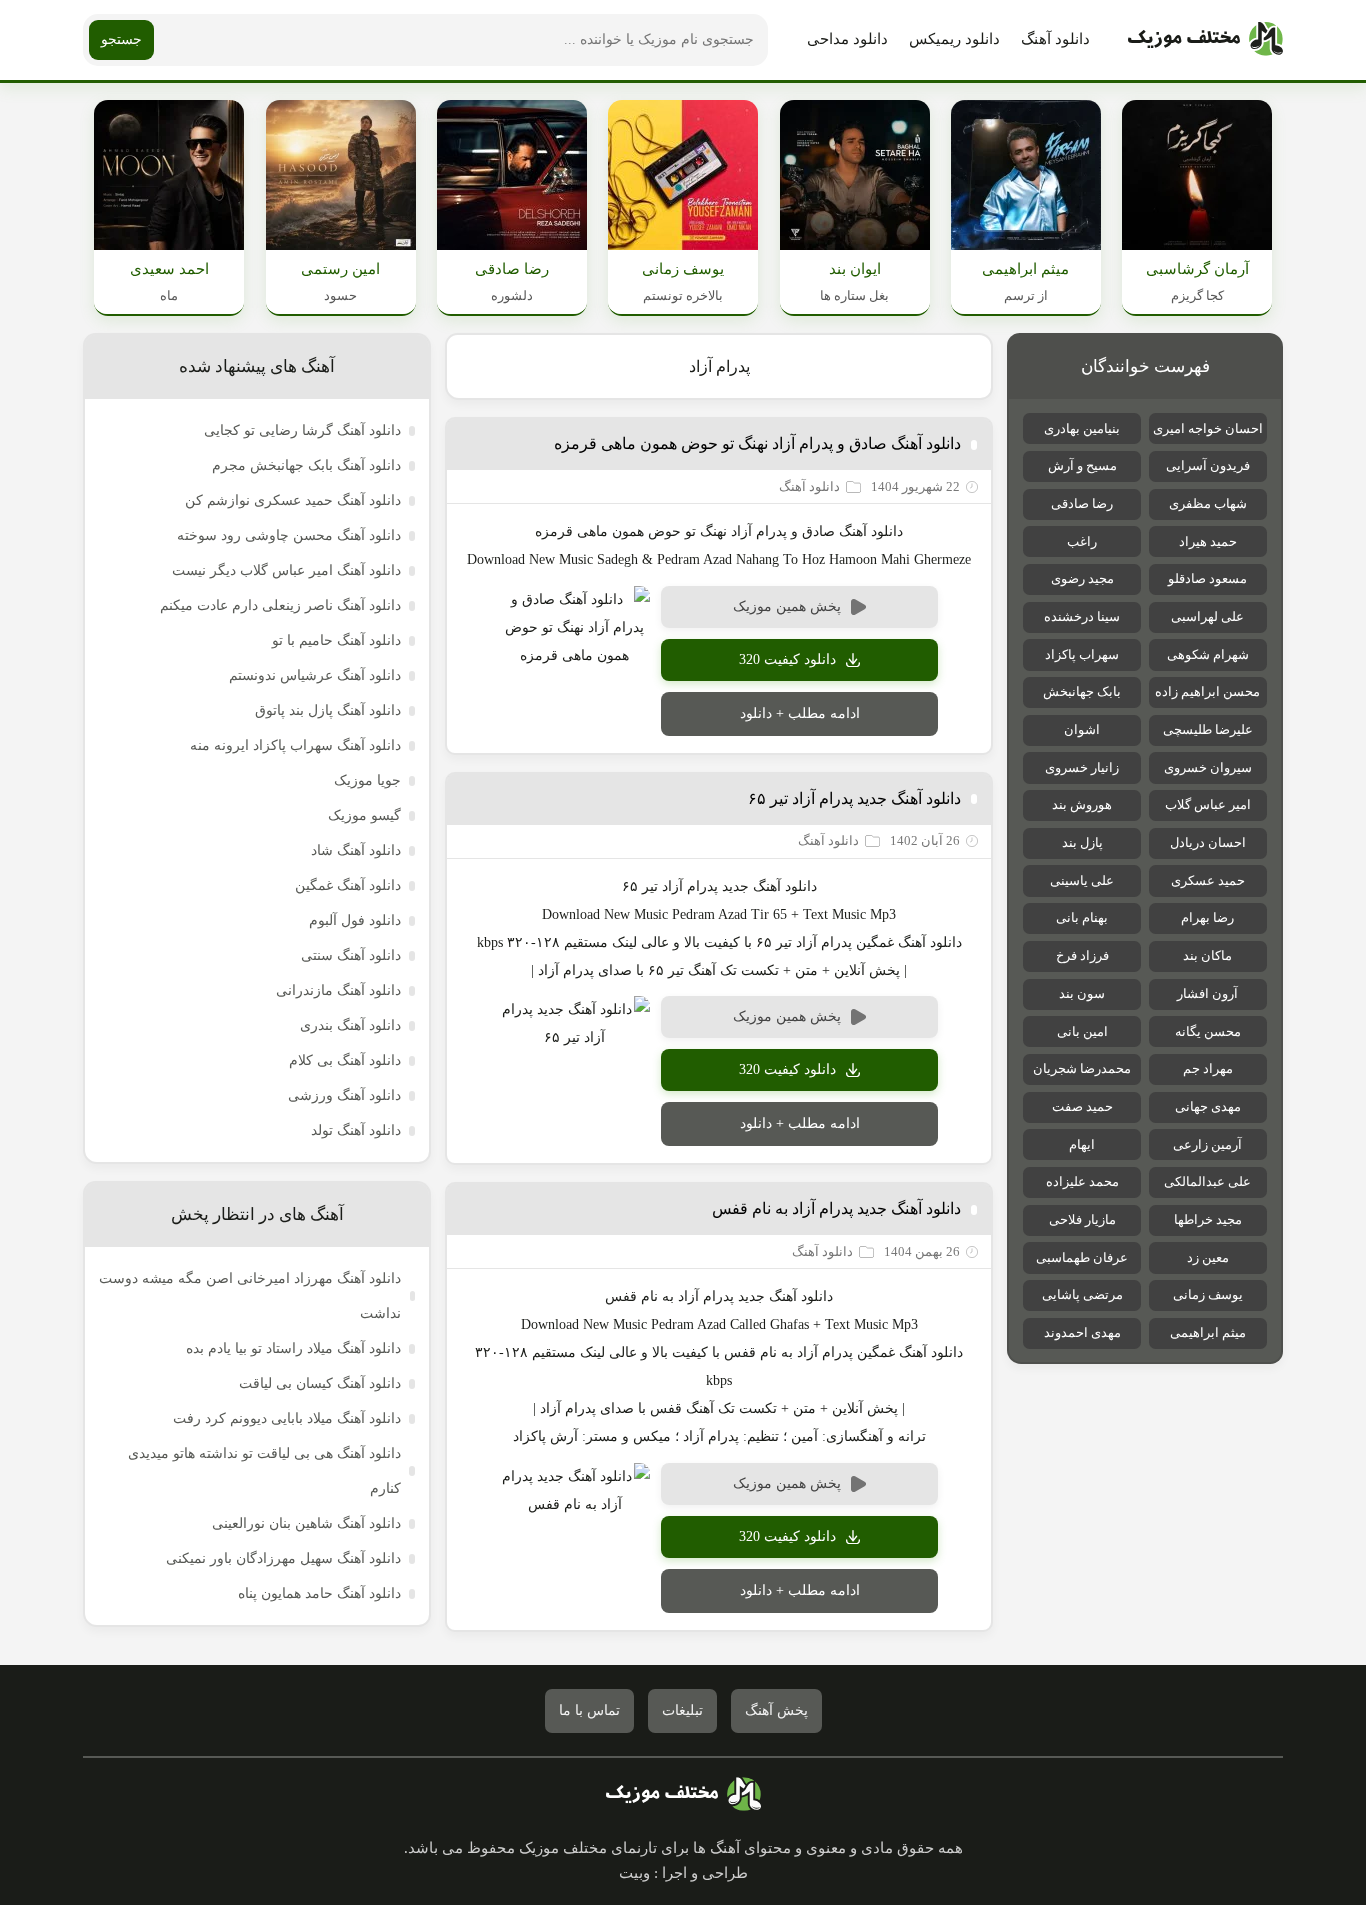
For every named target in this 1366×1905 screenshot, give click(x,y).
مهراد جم (1208, 1068)
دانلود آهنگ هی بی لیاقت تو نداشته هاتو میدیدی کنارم (264, 1471)
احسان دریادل (1208, 842)
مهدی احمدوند (1082, 1332)
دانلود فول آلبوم (355, 920)
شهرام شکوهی (1208, 654)
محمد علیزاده (1082, 1181)
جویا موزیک (367, 780)
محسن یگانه (1208, 1031)
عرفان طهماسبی (1082, 1257)
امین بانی (1082, 1031)
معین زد (1208, 1257)
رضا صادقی (1082, 503)
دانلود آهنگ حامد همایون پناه (319, 1593)
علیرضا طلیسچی (1208, 729)
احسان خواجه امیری (1208, 428)
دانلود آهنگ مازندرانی (338, 990)
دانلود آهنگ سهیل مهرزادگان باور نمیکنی (283, 1558)
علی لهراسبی (1207, 616)
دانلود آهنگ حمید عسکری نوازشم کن (293, 500)
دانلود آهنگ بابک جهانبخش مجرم (306, 465)
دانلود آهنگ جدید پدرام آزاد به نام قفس (836, 1208)
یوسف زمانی (1208, 1294)
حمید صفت (1082, 1106)
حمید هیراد (1208, 541)
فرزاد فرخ (1082, 955)
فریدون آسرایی (1208, 465)
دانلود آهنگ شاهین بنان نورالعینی (306, 1523)
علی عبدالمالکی (1207, 1181)
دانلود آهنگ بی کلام (345, 1060)
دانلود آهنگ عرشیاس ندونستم (315, 675)
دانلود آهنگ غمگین (348, 885)
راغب (1082, 541)
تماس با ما (589, 1710)
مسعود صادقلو (1207, 578)
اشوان (1082, 729)
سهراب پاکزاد (1082, 654)
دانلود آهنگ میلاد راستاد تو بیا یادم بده (293, 1348)
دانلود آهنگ (1055, 39)
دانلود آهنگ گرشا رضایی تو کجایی (302, 430)
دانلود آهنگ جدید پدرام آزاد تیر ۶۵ (854, 798)
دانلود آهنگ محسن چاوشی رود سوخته (289, 535)
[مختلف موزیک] (1205, 40)
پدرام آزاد (719, 366)
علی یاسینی (1082, 880)
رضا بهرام (1207, 917)
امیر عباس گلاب (1208, 804)
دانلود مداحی (847, 39)
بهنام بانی (1082, 917)
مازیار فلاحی (1082, 1219)
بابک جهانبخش (1082, 691)
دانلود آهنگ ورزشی (344, 1095)
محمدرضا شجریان (1082, 1068)
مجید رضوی (1082, 578)
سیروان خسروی (1208, 767)
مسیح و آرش (1082, 465)
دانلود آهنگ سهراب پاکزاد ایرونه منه (295, 745)
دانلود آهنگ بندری (350, 1025)
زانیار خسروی (1082, 767)
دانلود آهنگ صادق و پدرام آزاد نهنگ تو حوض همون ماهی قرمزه (757, 443)
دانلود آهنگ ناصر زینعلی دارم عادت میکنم (280, 605)
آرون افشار (1207, 993)
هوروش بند (1082, 804)
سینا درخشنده (1082, 616)
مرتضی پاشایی (1082, 1294)
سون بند (1082, 993)
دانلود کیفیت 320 (787, 659)
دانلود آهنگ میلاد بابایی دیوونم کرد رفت (287, 1418)
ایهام (1082, 1144)
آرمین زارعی (1207, 1144)
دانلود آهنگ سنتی (351, 955)
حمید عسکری (1208, 880)
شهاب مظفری (1208, 503)
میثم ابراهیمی (1208, 1332)
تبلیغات (682, 1710)
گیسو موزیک (364, 815)
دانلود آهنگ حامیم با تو (336, 640)
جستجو (121, 39)
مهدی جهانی (1208, 1106)
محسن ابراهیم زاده (1207, 691)
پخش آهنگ (776, 1710)
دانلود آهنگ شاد (356, 850)
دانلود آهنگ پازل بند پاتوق (328, 710)
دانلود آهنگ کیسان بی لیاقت (320, 1383)
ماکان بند (1207, 955)
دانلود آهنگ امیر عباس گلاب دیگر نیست (286, 570)
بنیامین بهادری (1082, 428)
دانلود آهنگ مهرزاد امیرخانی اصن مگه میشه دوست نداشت (250, 1296)
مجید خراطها (1208, 1219)
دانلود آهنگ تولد (356, 1130)
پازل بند (1082, 842)
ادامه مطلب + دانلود (800, 713)
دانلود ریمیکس (954, 39)
